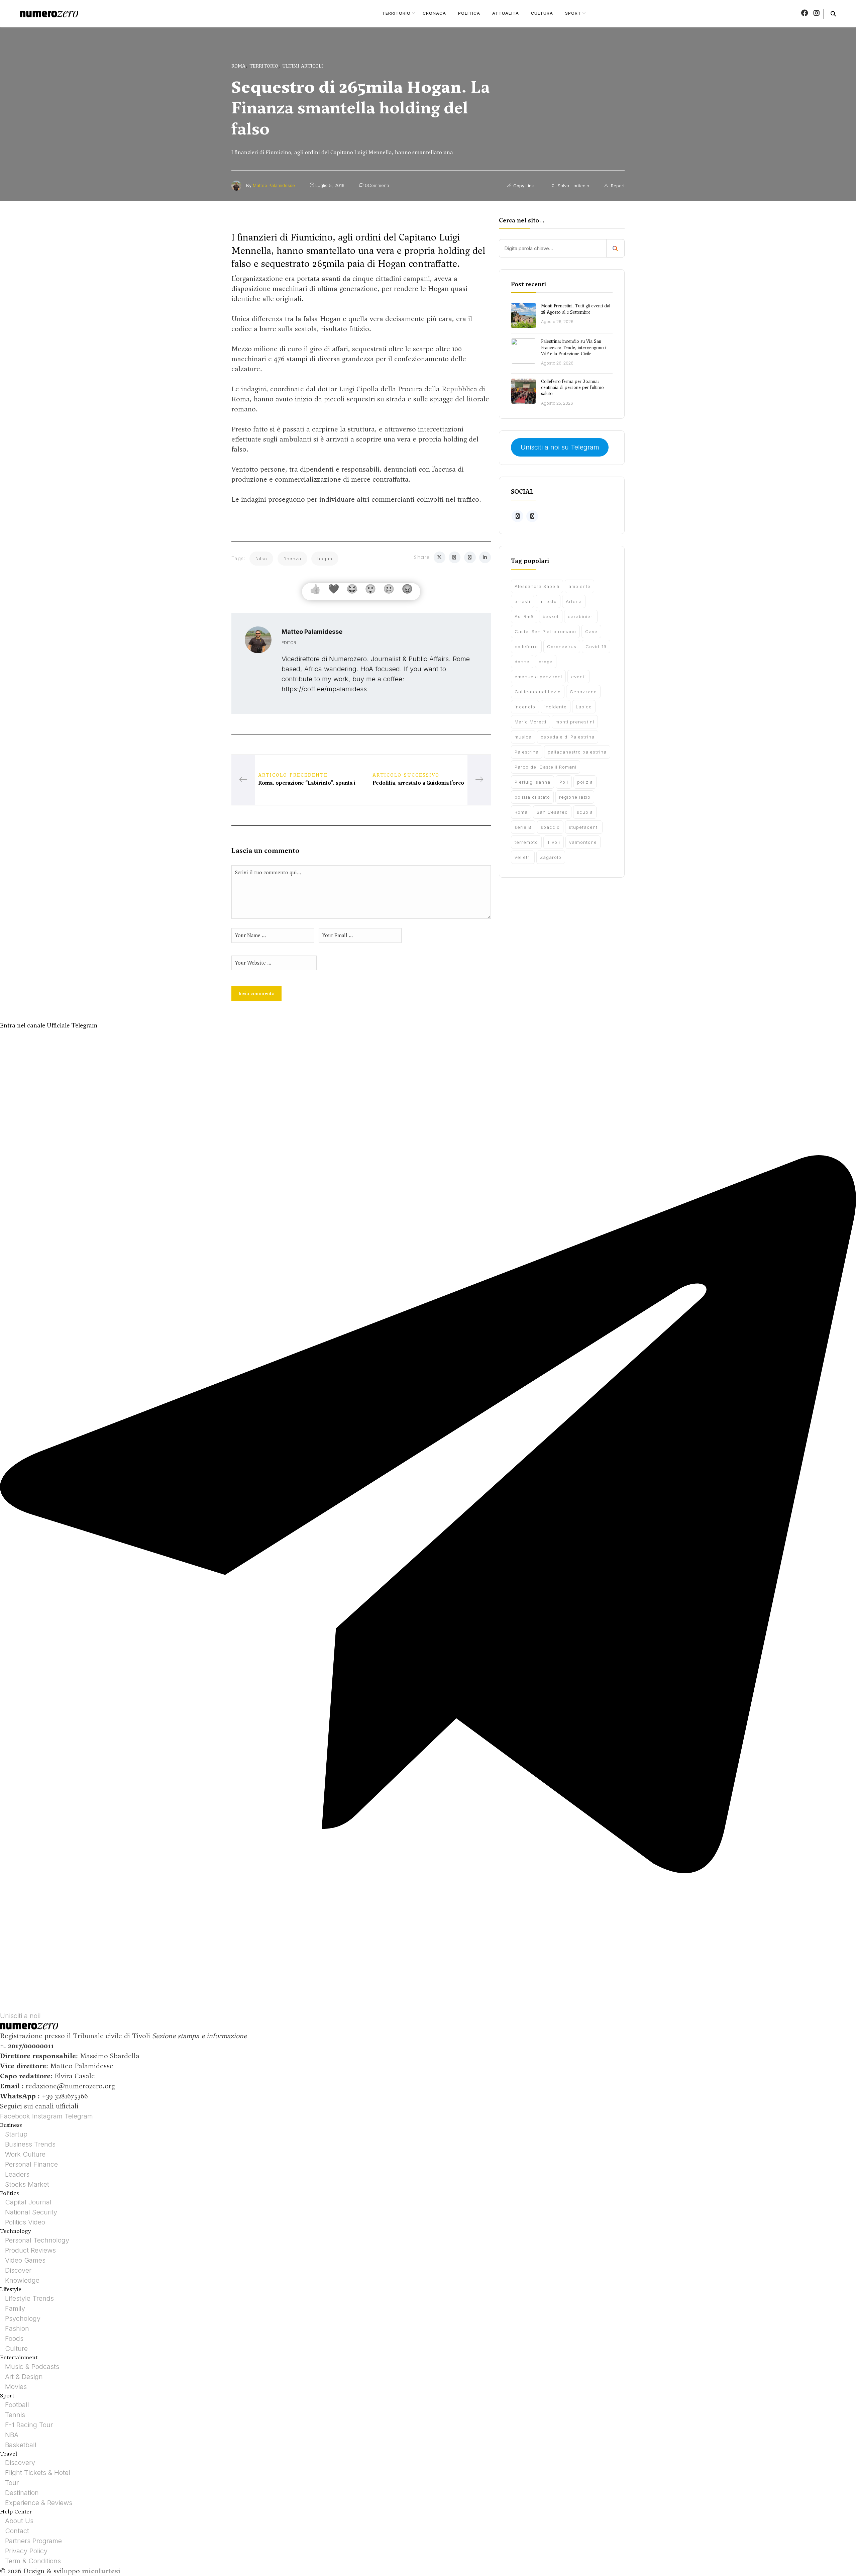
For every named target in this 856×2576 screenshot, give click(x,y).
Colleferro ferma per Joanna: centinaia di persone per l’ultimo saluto (572, 387)
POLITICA (469, 13)
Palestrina (527, 752)
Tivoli (554, 842)
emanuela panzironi (538, 677)
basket (551, 616)
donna (522, 662)
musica (523, 737)
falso (261, 559)
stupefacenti (584, 827)
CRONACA (434, 13)
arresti (522, 601)
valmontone (583, 842)
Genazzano (583, 692)
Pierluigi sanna (532, 782)
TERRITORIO (396, 13)
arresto (548, 601)
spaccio (550, 827)
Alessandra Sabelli (537, 586)
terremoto (526, 842)
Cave (591, 631)
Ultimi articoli (303, 66)
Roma (238, 66)
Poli (564, 782)
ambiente (579, 586)
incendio (525, 707)
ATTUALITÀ (506, 13)
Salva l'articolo (573, 186)
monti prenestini (575, 722)
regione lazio (575, 797)
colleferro (526, 647)
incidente (556, 707)
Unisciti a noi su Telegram (560, 448)
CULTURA (542, 13)
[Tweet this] (440, 557)
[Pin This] (470, 557)
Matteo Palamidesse (274, 185)
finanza (292, 559)
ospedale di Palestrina (568, 737)
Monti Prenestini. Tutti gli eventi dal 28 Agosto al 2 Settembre (576, 309)
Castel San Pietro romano (545, 631)
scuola (585, 812)
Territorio (264, 66)
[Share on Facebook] (455, 557)
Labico (584, 707)
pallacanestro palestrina (577, 752)
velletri (523, 857)
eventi (578, 677)
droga (546, 662)
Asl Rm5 (524, 616)
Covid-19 (596, 647)
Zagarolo (551, 857)
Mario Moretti (530, 722)
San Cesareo (552, 812)
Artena (574, 601)
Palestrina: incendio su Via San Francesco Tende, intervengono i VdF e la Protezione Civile (574, 347)
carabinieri (581, 616)
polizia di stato (532, 797)
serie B (523, 827)
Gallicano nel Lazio (538, 692)
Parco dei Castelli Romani (546, 767)
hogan (325, 559)
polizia (585, 782)
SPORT (573, 13)
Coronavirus (562, 647)
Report (617, 186)
